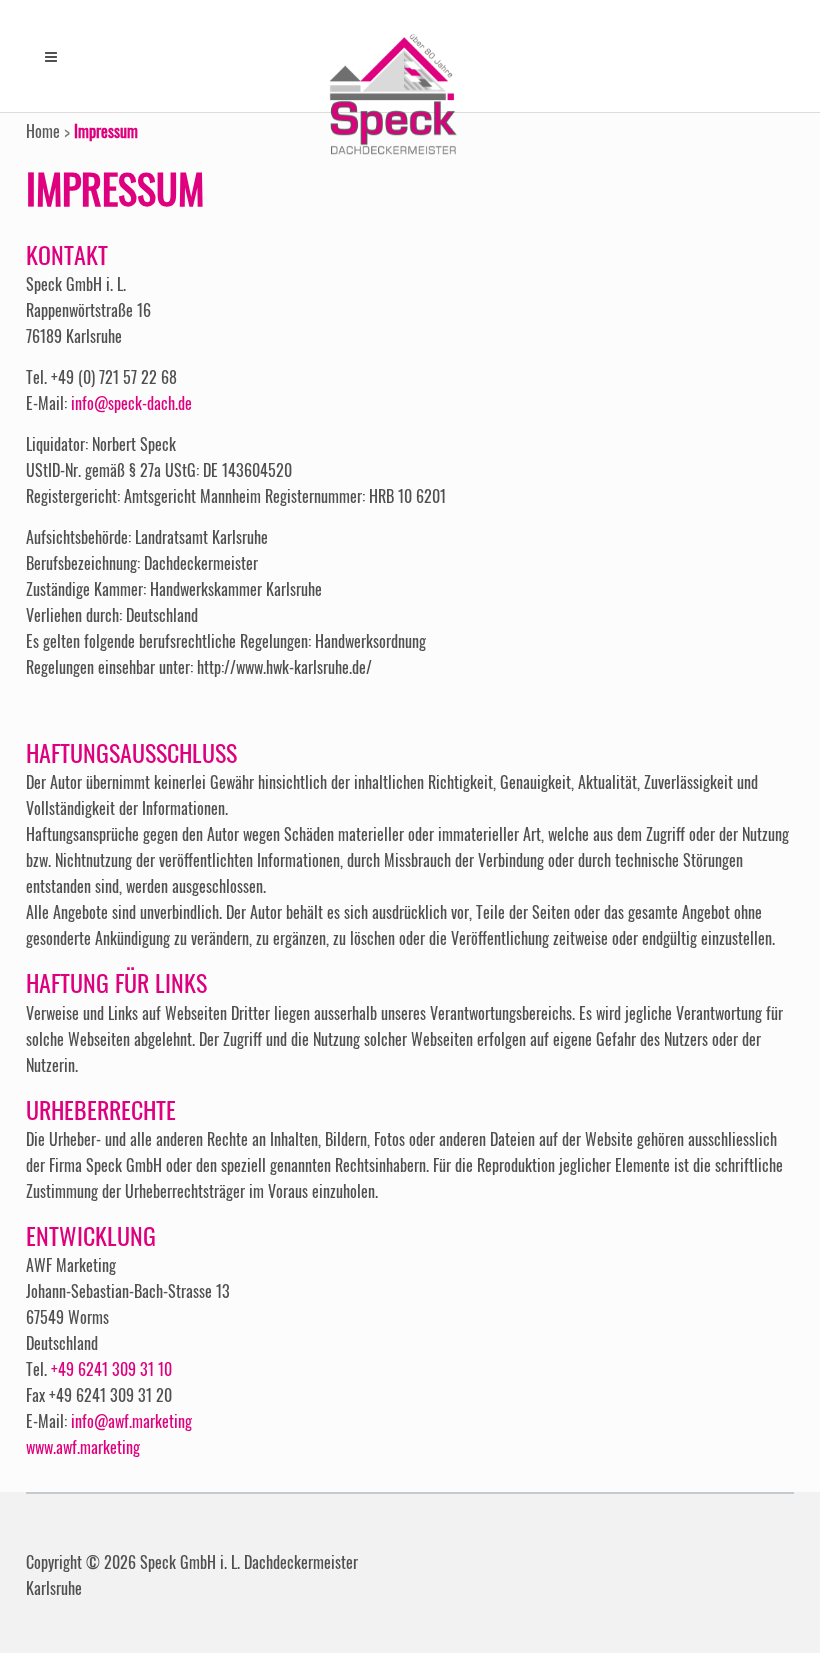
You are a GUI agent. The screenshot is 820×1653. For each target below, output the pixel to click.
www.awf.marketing (83, 1447)
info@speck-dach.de (131, 403)
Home (43, 131)
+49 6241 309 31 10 (111, 1369)
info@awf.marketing (131, 1421)
